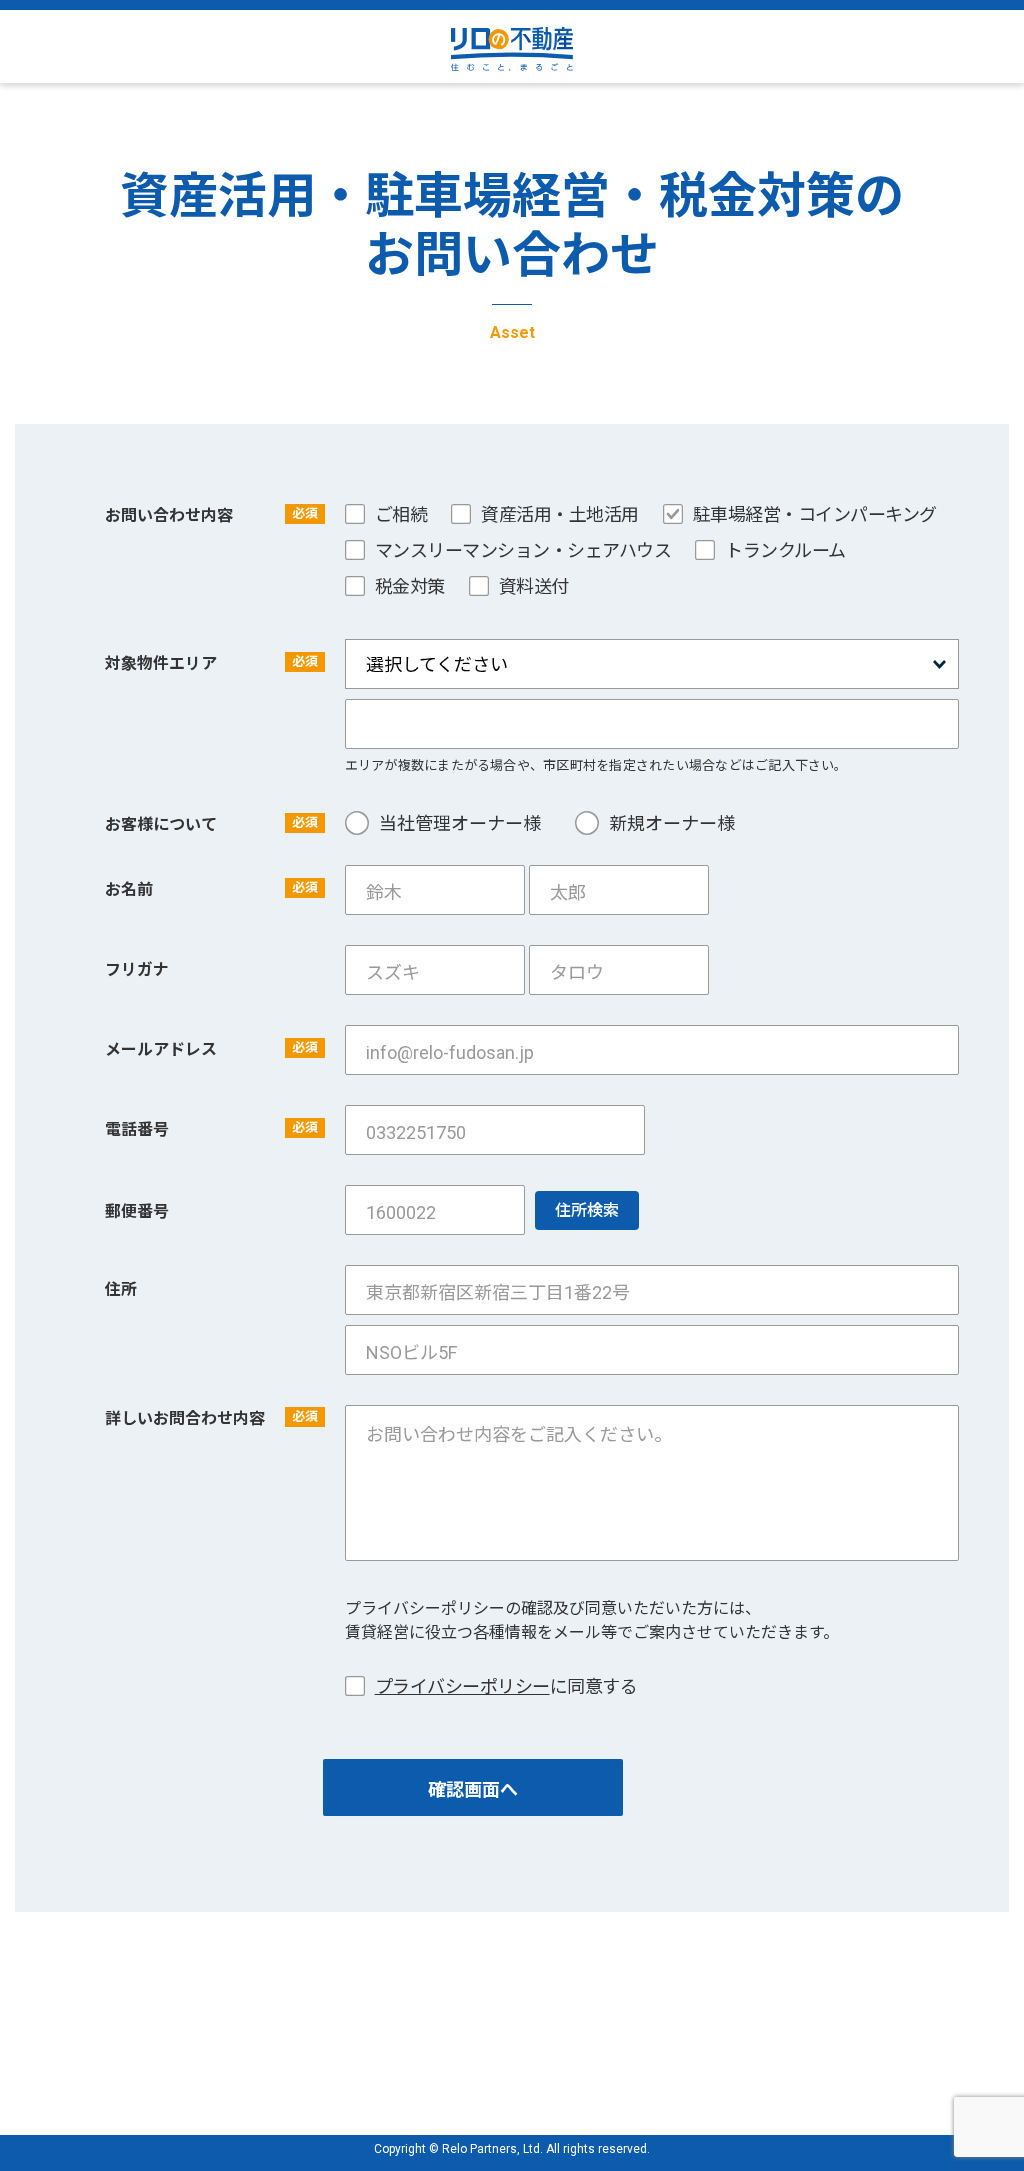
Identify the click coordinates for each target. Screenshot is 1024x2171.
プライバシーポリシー (462, 1686)
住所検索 (587, 1210)
